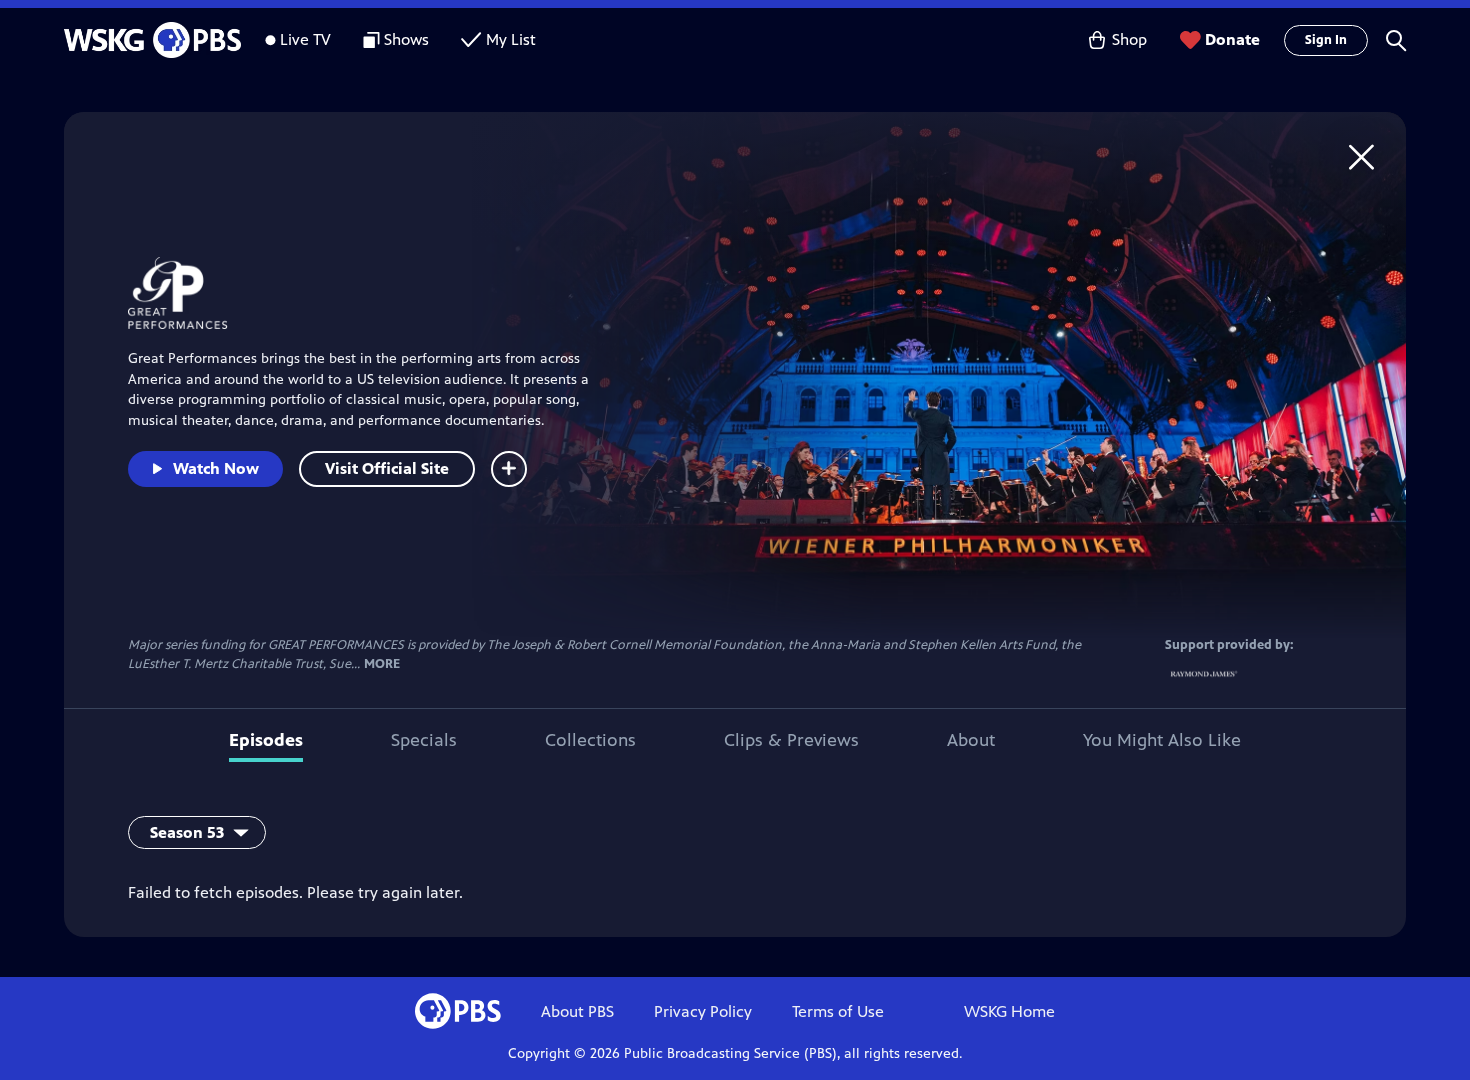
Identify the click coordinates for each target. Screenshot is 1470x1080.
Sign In (1326, 40)
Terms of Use (838, 1011)
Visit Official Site (387, 468)
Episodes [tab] (266, 740)
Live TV (305, 39)
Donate (1232, 39)
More (382, 664)
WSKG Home (1009, 1011)
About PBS (577, 1011)
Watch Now (216, 468)
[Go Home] (1361, 156)
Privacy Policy (703, 1011)
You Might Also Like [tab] (1162, 740)
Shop (1129, 39)
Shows (406, 39)
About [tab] (971, 740)
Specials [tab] (424, 740)
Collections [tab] (590, 740)
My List (511, 39)
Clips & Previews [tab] (791, 740)
